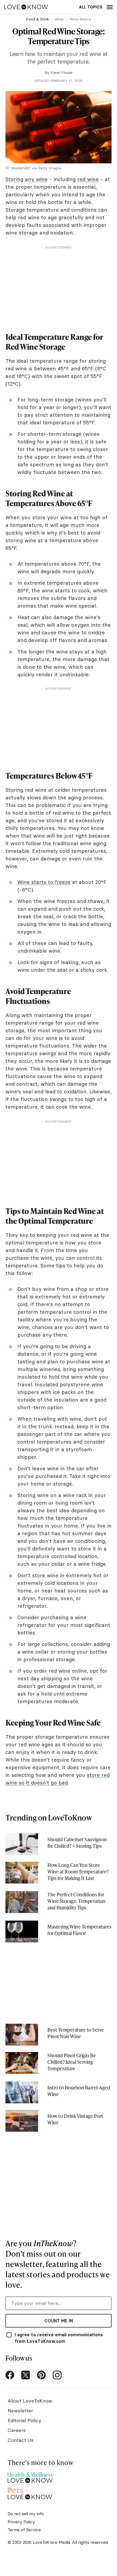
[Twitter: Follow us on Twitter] (26, 2375)
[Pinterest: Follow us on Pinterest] (41, 2375)
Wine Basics (80, 19)
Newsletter (20, 2411)
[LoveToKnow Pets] (30, 2493)
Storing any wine (27, 179)
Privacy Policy (21, 2522)
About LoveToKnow (30, 2401)
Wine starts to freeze (44, 882)
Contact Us (21, 2440)
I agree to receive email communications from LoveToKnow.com (59, 2338)
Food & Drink (38, 19)
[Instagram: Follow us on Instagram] (57, 2375)
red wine (88, 179)
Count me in (59, 2321)
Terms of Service (24, 2530)
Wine (59, 19)
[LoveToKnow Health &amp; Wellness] (30, 2476)
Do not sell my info (26, 2514)
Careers (17, 2430)
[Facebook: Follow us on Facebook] (10, 2375)
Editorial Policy (24, 2420)
